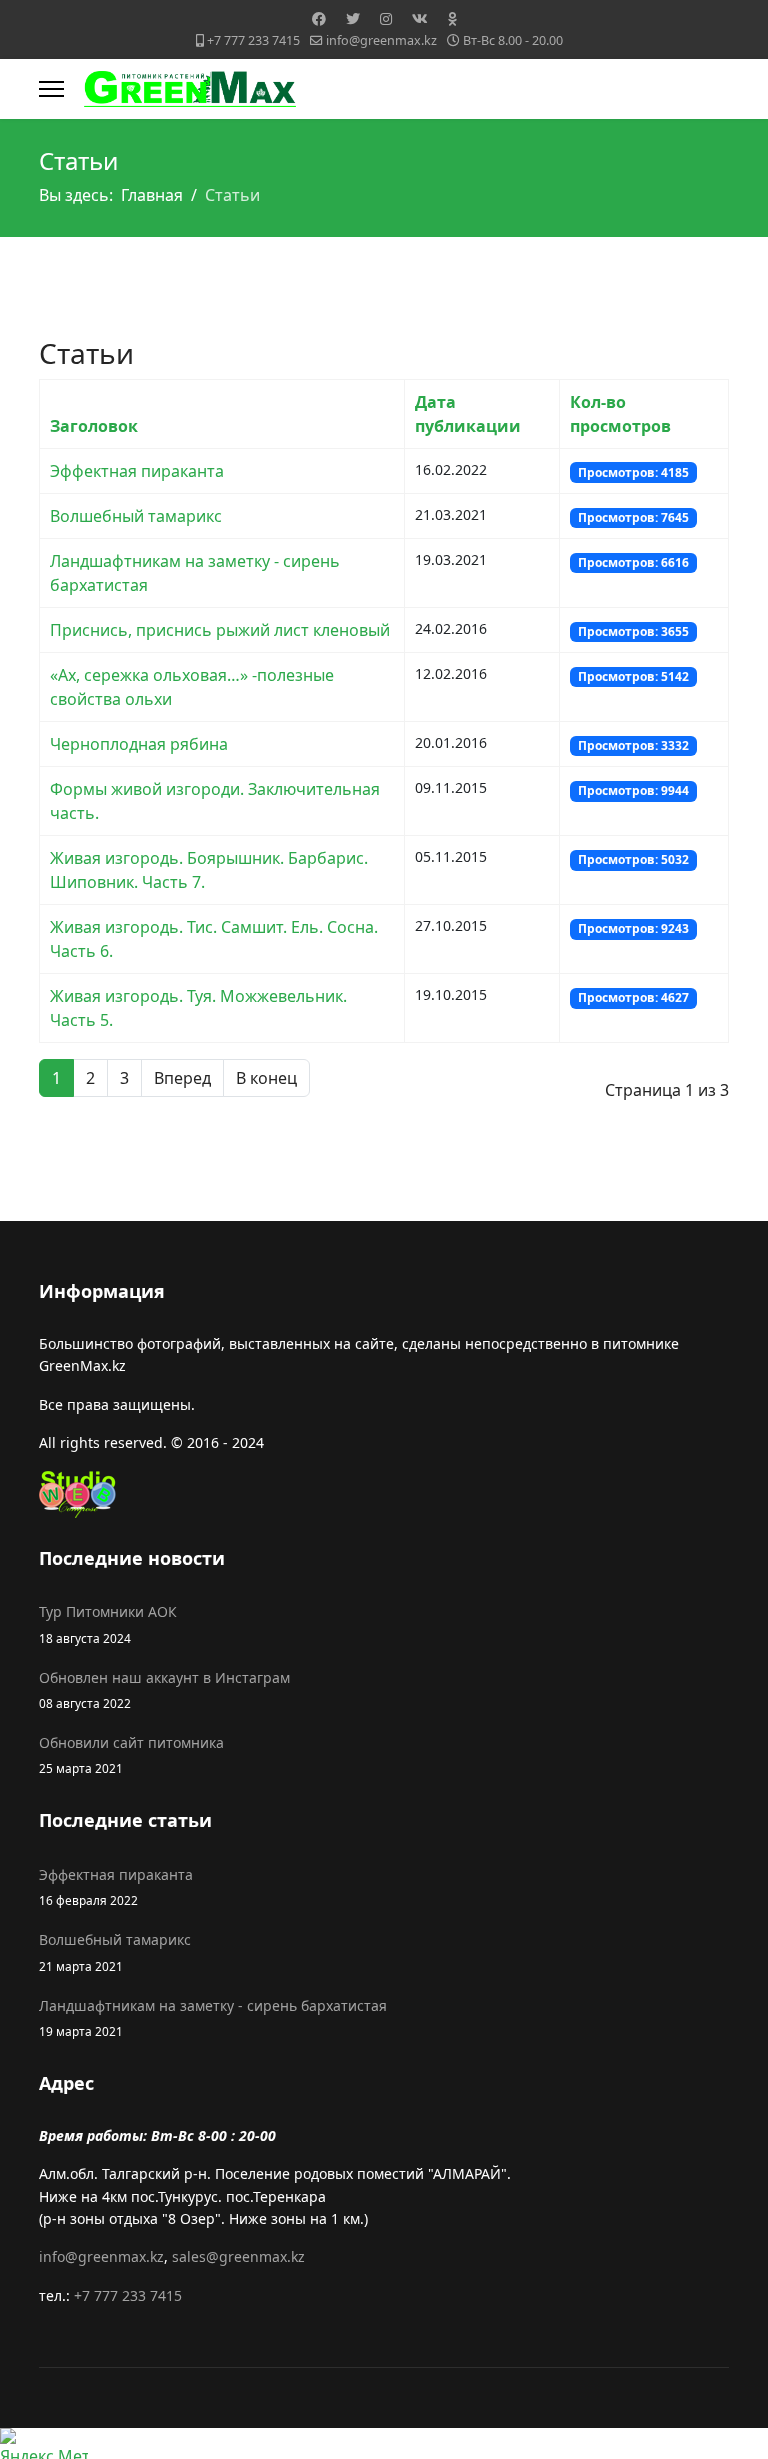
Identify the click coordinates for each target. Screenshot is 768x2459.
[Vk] (420, 18)
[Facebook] (319, 18)
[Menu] (51, 89)
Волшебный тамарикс (136, 516)
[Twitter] (353, 18)
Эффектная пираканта (137, 471)
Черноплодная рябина (139, 744)
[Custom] (452, 18)
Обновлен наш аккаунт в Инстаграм (164, 1689)
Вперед (182, 1078)
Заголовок (94, 426)
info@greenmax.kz (381, 40)
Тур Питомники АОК (108, 1623)
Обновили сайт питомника (131, 1754)
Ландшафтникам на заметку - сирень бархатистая (213, 2017)
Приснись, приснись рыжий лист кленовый (220, 630)
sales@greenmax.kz (238, 2256)
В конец (266, 1078)
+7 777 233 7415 (253, 40)
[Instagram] (386, 18)
